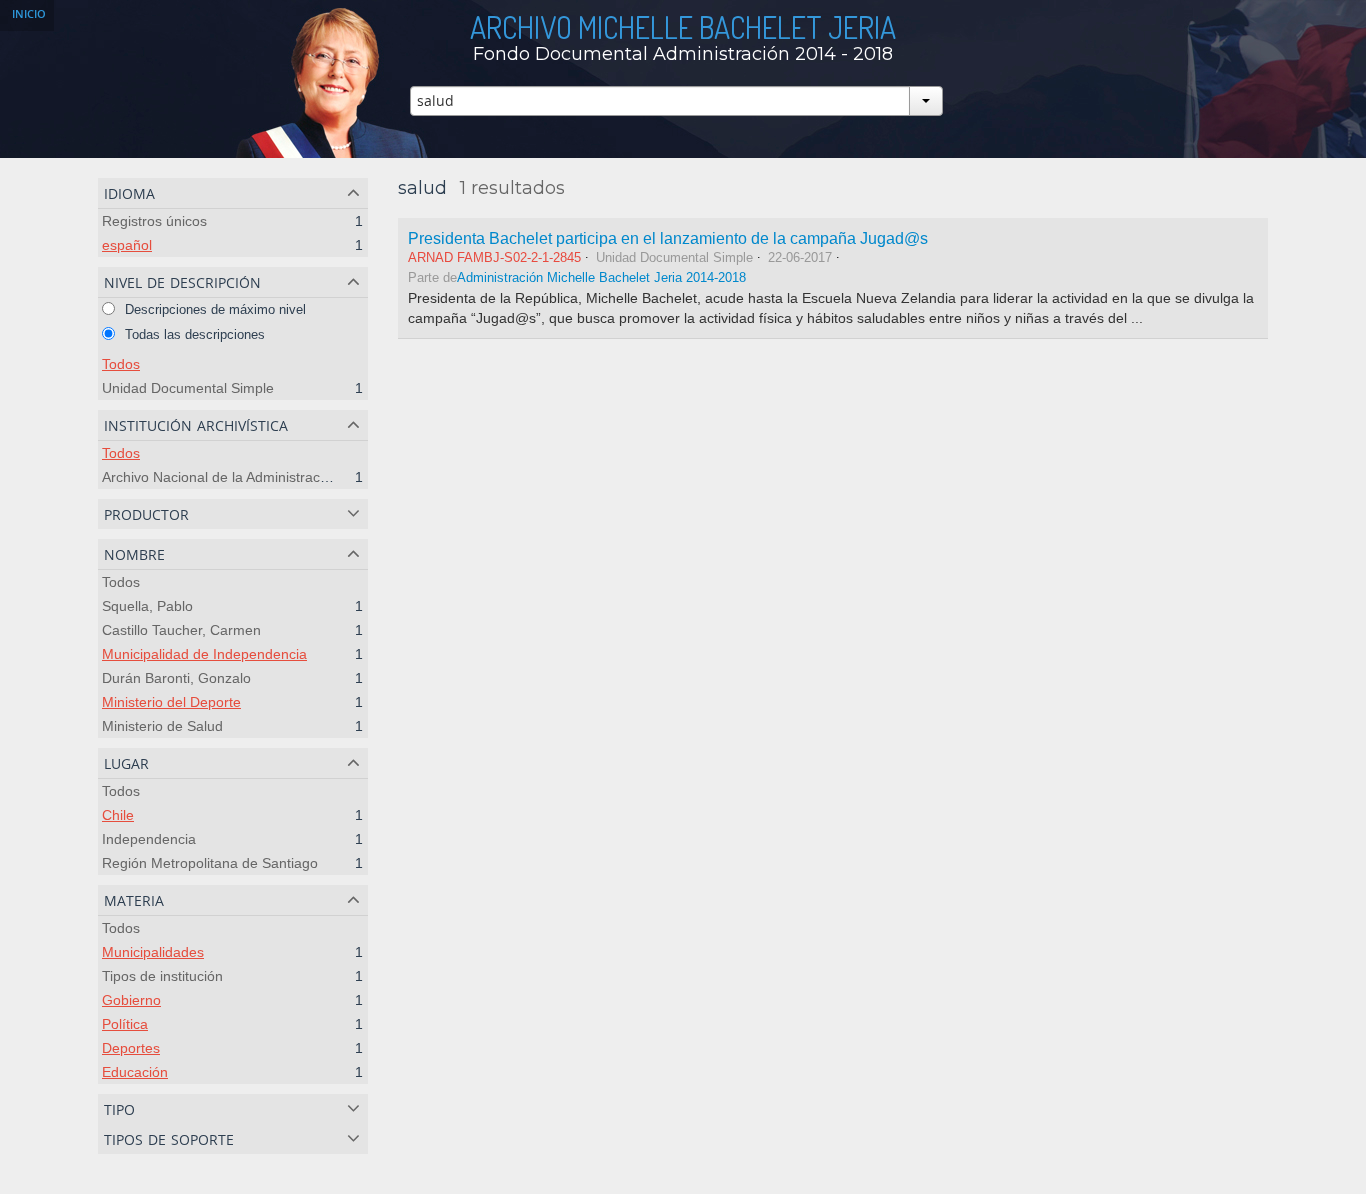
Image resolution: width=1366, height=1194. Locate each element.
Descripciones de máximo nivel (213, 309)
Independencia (149, 839)
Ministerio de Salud (162, 726)
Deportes (131, 1048)
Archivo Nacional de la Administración (220, 477)
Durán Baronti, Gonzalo (176, 678)
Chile (118, 815)
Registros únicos (154, 221)
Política (125, 1024)
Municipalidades (153, 952)
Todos (121, 364)
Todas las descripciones (193, 334)
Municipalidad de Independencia (204, 654)
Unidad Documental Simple (188, 388)
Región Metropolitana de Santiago (210, 863)
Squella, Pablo (147, 606)
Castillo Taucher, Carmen (181, 630)
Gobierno (131, 1000)
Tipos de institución (162, 976)
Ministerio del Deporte (171, 702)
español (127, 245)
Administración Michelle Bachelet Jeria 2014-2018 (601, 278)
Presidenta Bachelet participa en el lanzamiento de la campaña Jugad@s (668, 238)
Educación (135, 1072)
